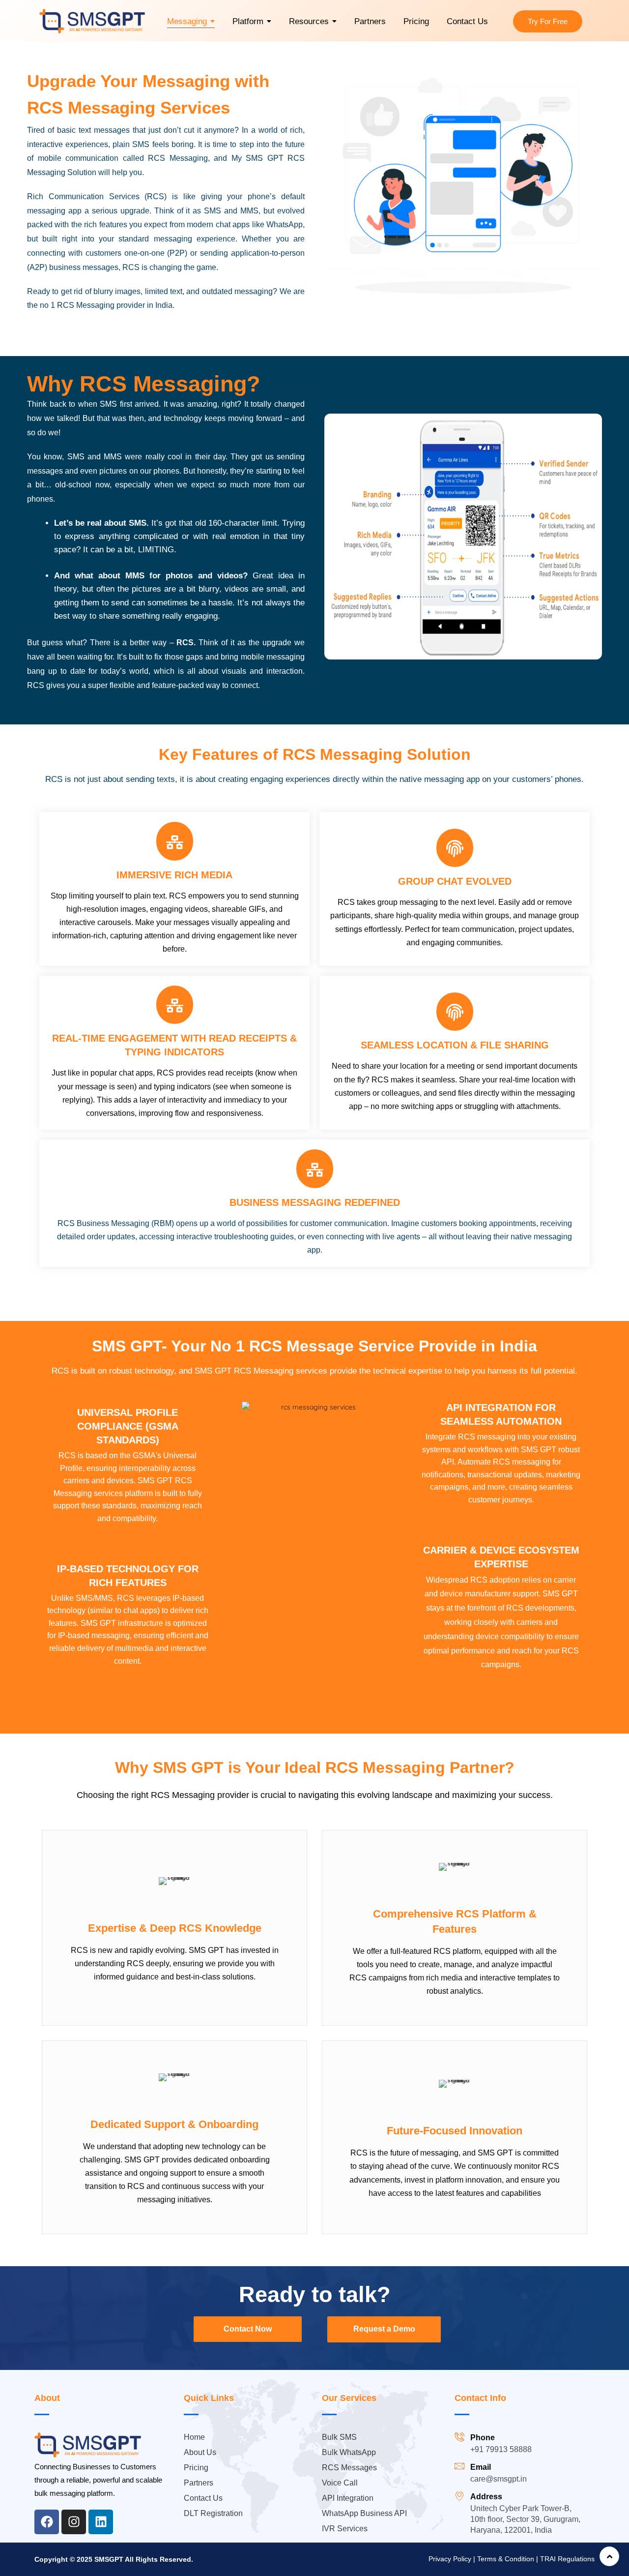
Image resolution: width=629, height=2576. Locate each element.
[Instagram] (74, 2522)
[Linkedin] (101, 2522)
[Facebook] (47, 2522)
